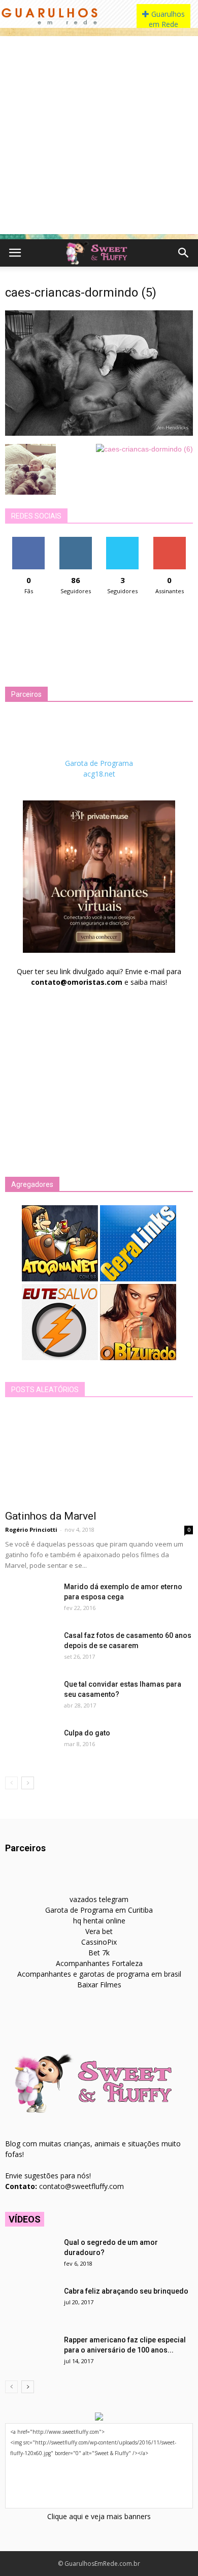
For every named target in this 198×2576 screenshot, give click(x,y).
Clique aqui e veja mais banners (99, 2516)
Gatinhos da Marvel (51, 1516)
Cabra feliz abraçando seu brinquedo (126, 2291)
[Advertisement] (99, 135)
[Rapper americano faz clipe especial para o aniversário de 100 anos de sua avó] (30, 2353)
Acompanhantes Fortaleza (99, 1963)
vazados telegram (99, 1899)
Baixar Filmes (99, 1985)
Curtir (28, 541)
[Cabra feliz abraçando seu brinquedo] (30, 2304)
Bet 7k (99, 1953)
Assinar (169, 541)
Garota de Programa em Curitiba (99, 1910)
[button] (184, 253)
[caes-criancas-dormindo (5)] (99, 433)
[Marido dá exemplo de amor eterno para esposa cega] (30, 1599)
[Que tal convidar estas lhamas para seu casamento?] (30, 1697)
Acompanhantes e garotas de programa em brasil (99, 1974)
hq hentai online (99, 1921)
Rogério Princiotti (31, 1529)
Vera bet (99, 1931)
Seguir (75, 541)
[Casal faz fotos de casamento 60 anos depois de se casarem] (30, 1648)
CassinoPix (99, 1942)
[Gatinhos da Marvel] (99, 1457)
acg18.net (99, 774)
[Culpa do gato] (30, 1746)
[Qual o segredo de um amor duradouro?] (30, 2255)
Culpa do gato (87, 1733)
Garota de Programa (99, 763)
